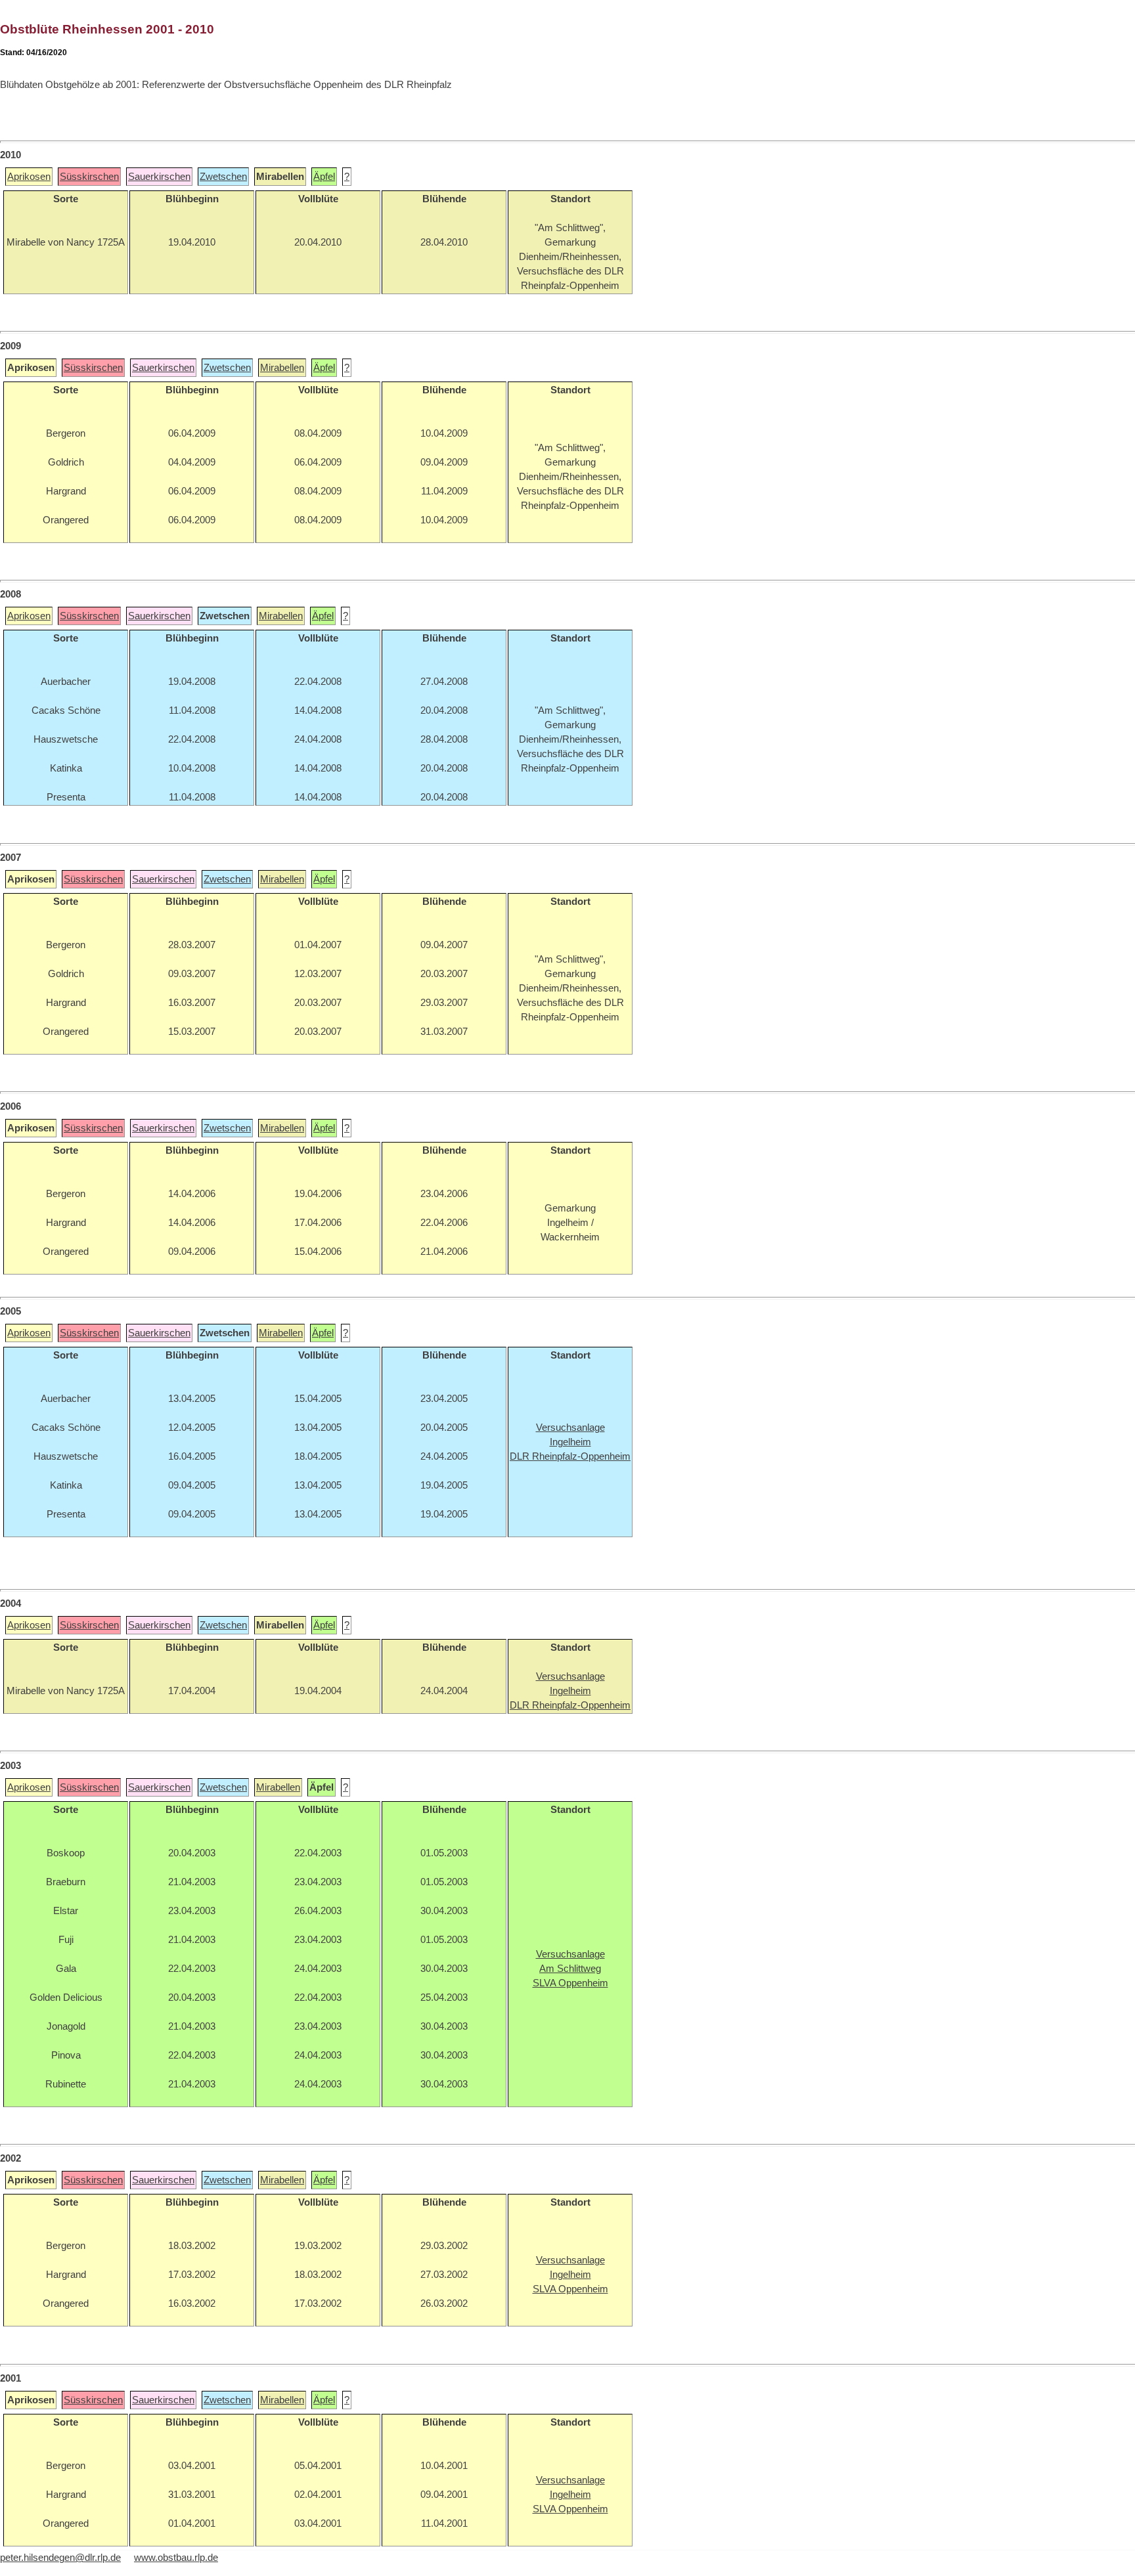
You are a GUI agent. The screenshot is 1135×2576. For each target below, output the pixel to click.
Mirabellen (282, 368)
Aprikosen (29, 177)
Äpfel (324, 177)
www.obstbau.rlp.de (176, 2558)
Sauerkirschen (159, 177)
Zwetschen (223, 177)
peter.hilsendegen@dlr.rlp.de (60, 2558)
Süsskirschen (89, 177)
